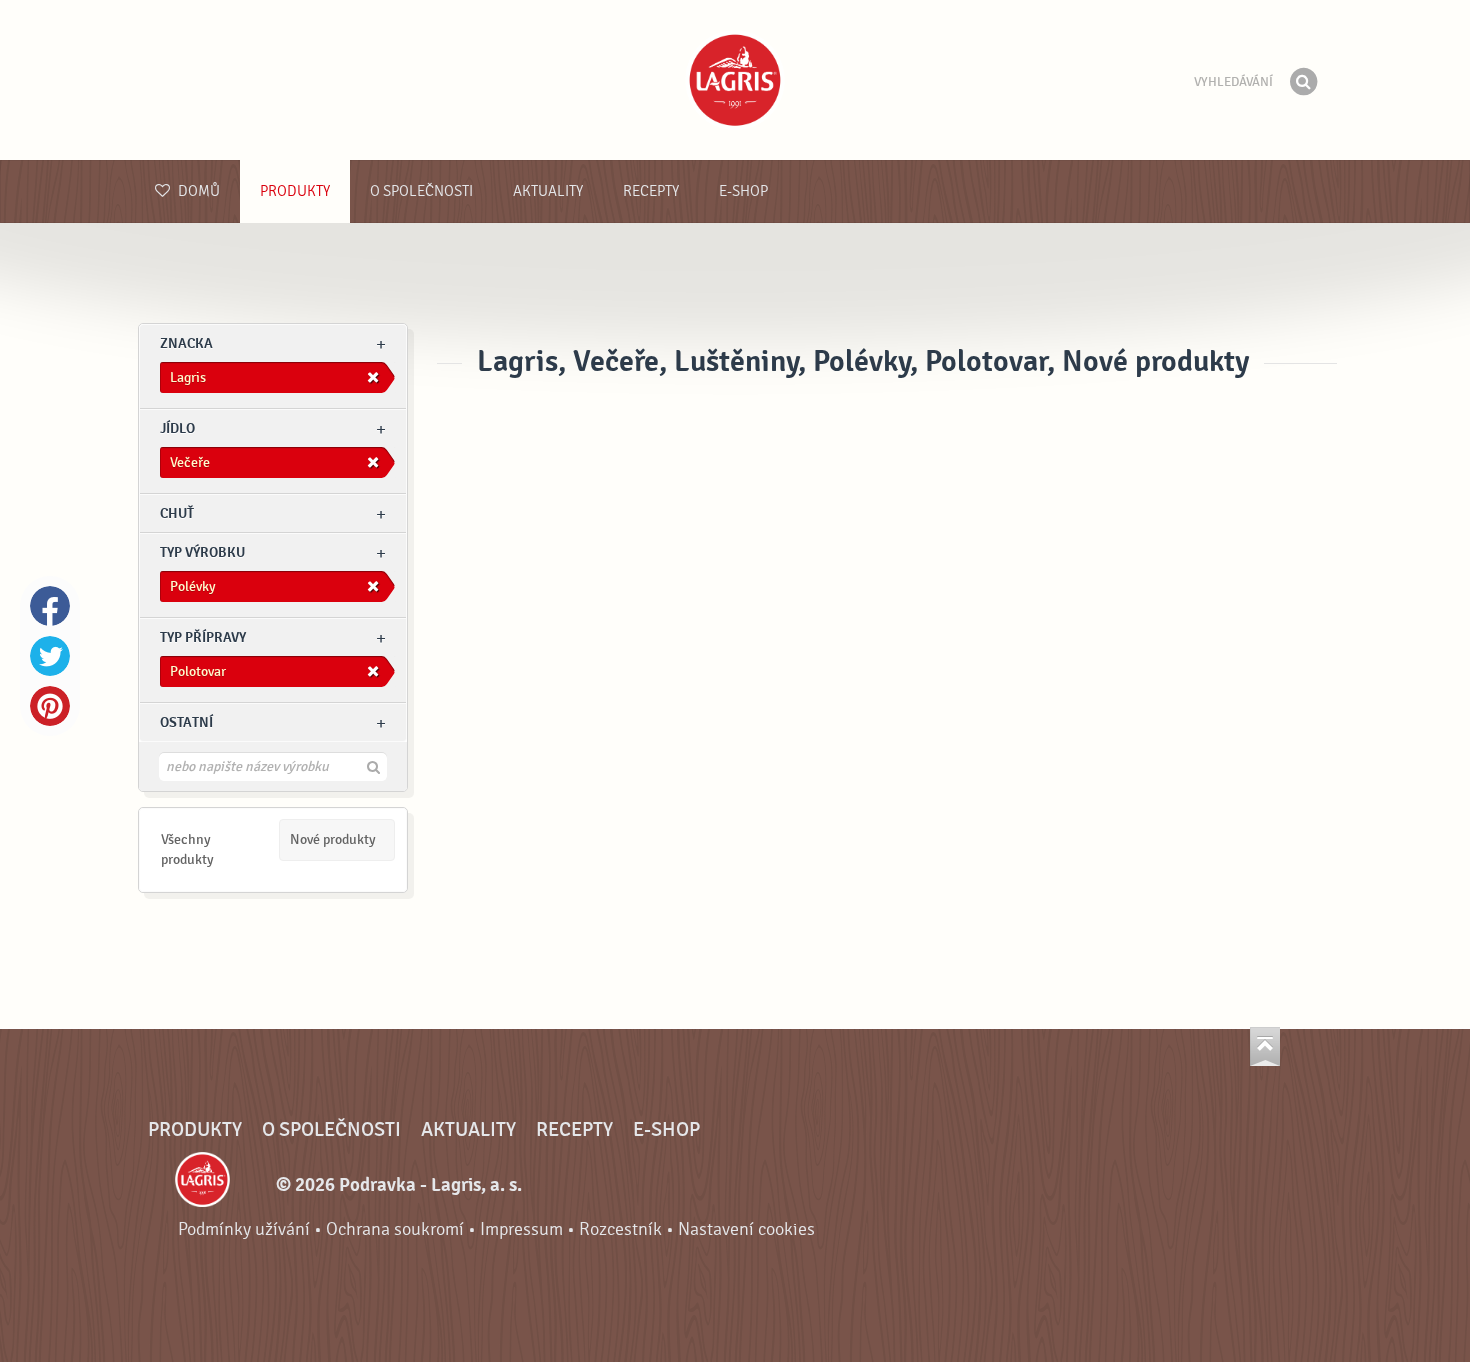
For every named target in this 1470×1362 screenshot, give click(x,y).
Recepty (651, 191)
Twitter (50, 656)
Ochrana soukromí (395, 1229)
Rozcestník (620, 1229)
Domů (197, 191)
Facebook (50, 606)
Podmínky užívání (244, 1229)
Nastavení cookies (746, 1229)
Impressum (521, 1229)
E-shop (743, 191)
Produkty (295, 191)
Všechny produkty (187, 849)
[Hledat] (1303, 82)
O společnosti (421, 191)
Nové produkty (333, 839)
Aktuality (548, 191)
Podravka (735, 80)
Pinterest (50, 706)
